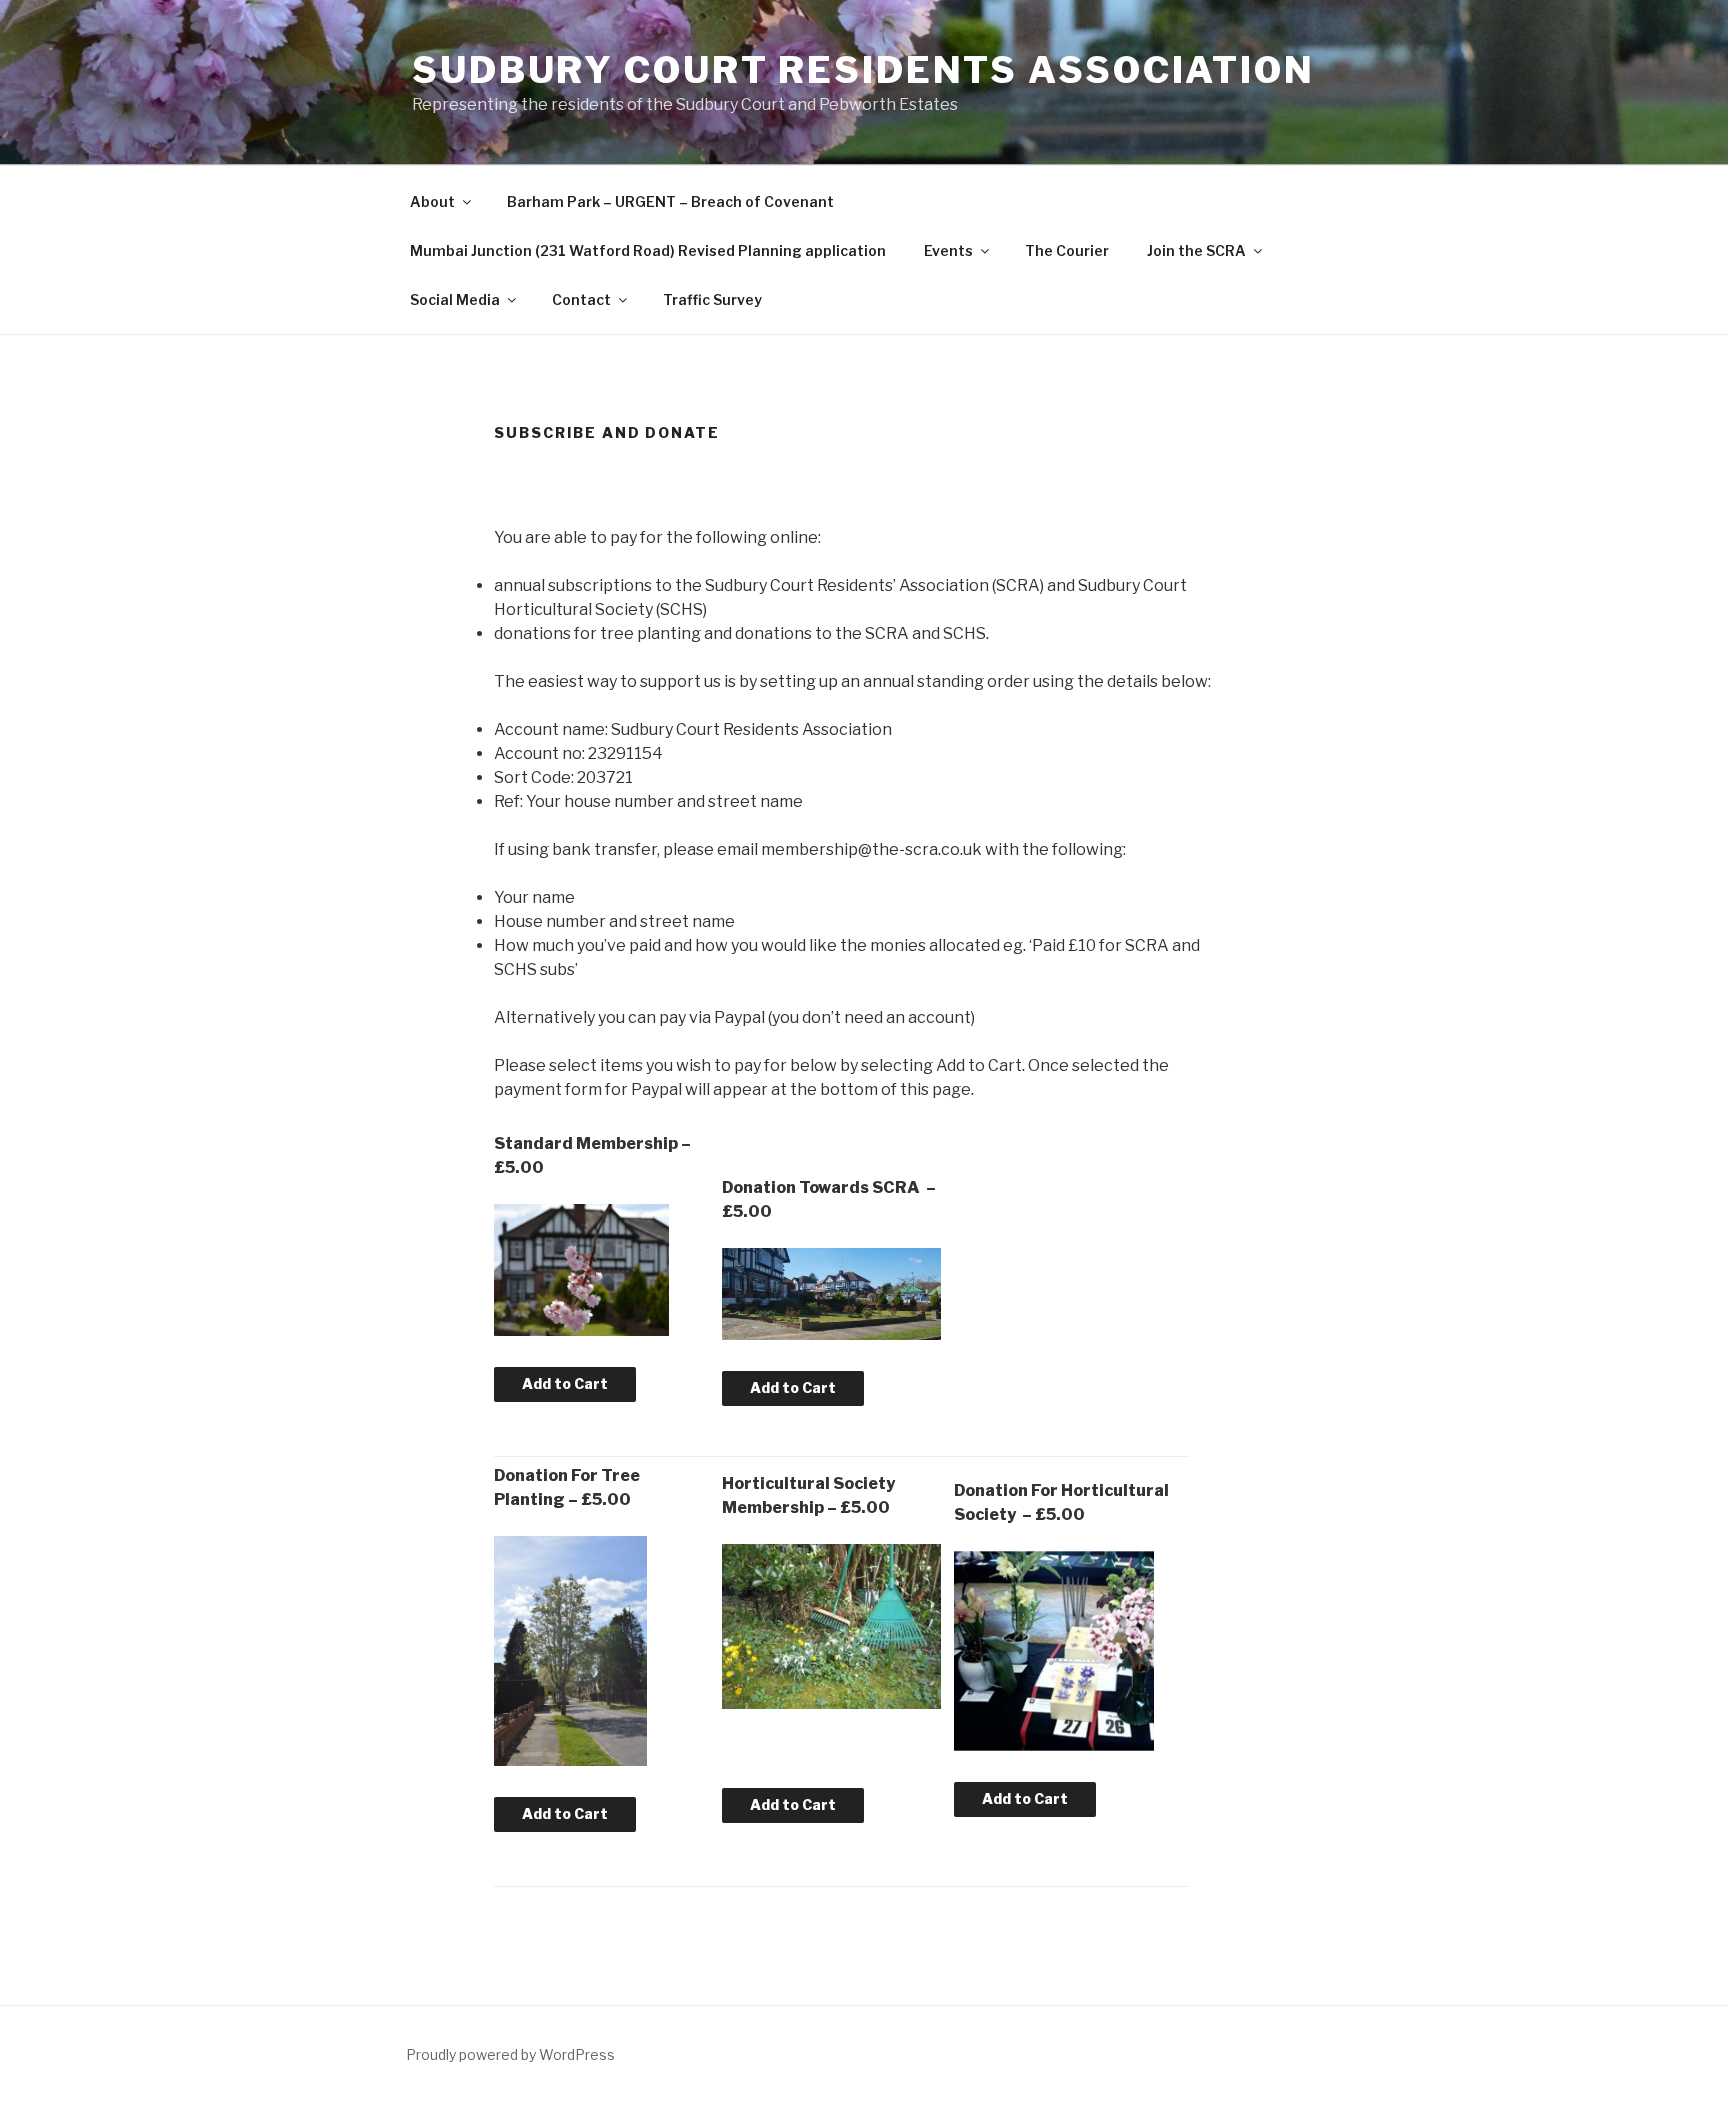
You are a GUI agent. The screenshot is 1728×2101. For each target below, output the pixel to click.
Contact (581, 299)
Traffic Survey (712, 299)
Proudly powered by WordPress (510, 2054)
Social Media (455, 299)
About (432, 201)
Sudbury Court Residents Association (863, 70)
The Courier (1067, 250)
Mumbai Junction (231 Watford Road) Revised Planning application (648, 250)
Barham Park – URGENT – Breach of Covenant (670, 201)
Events (948, 250)
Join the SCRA (1196, 250)
